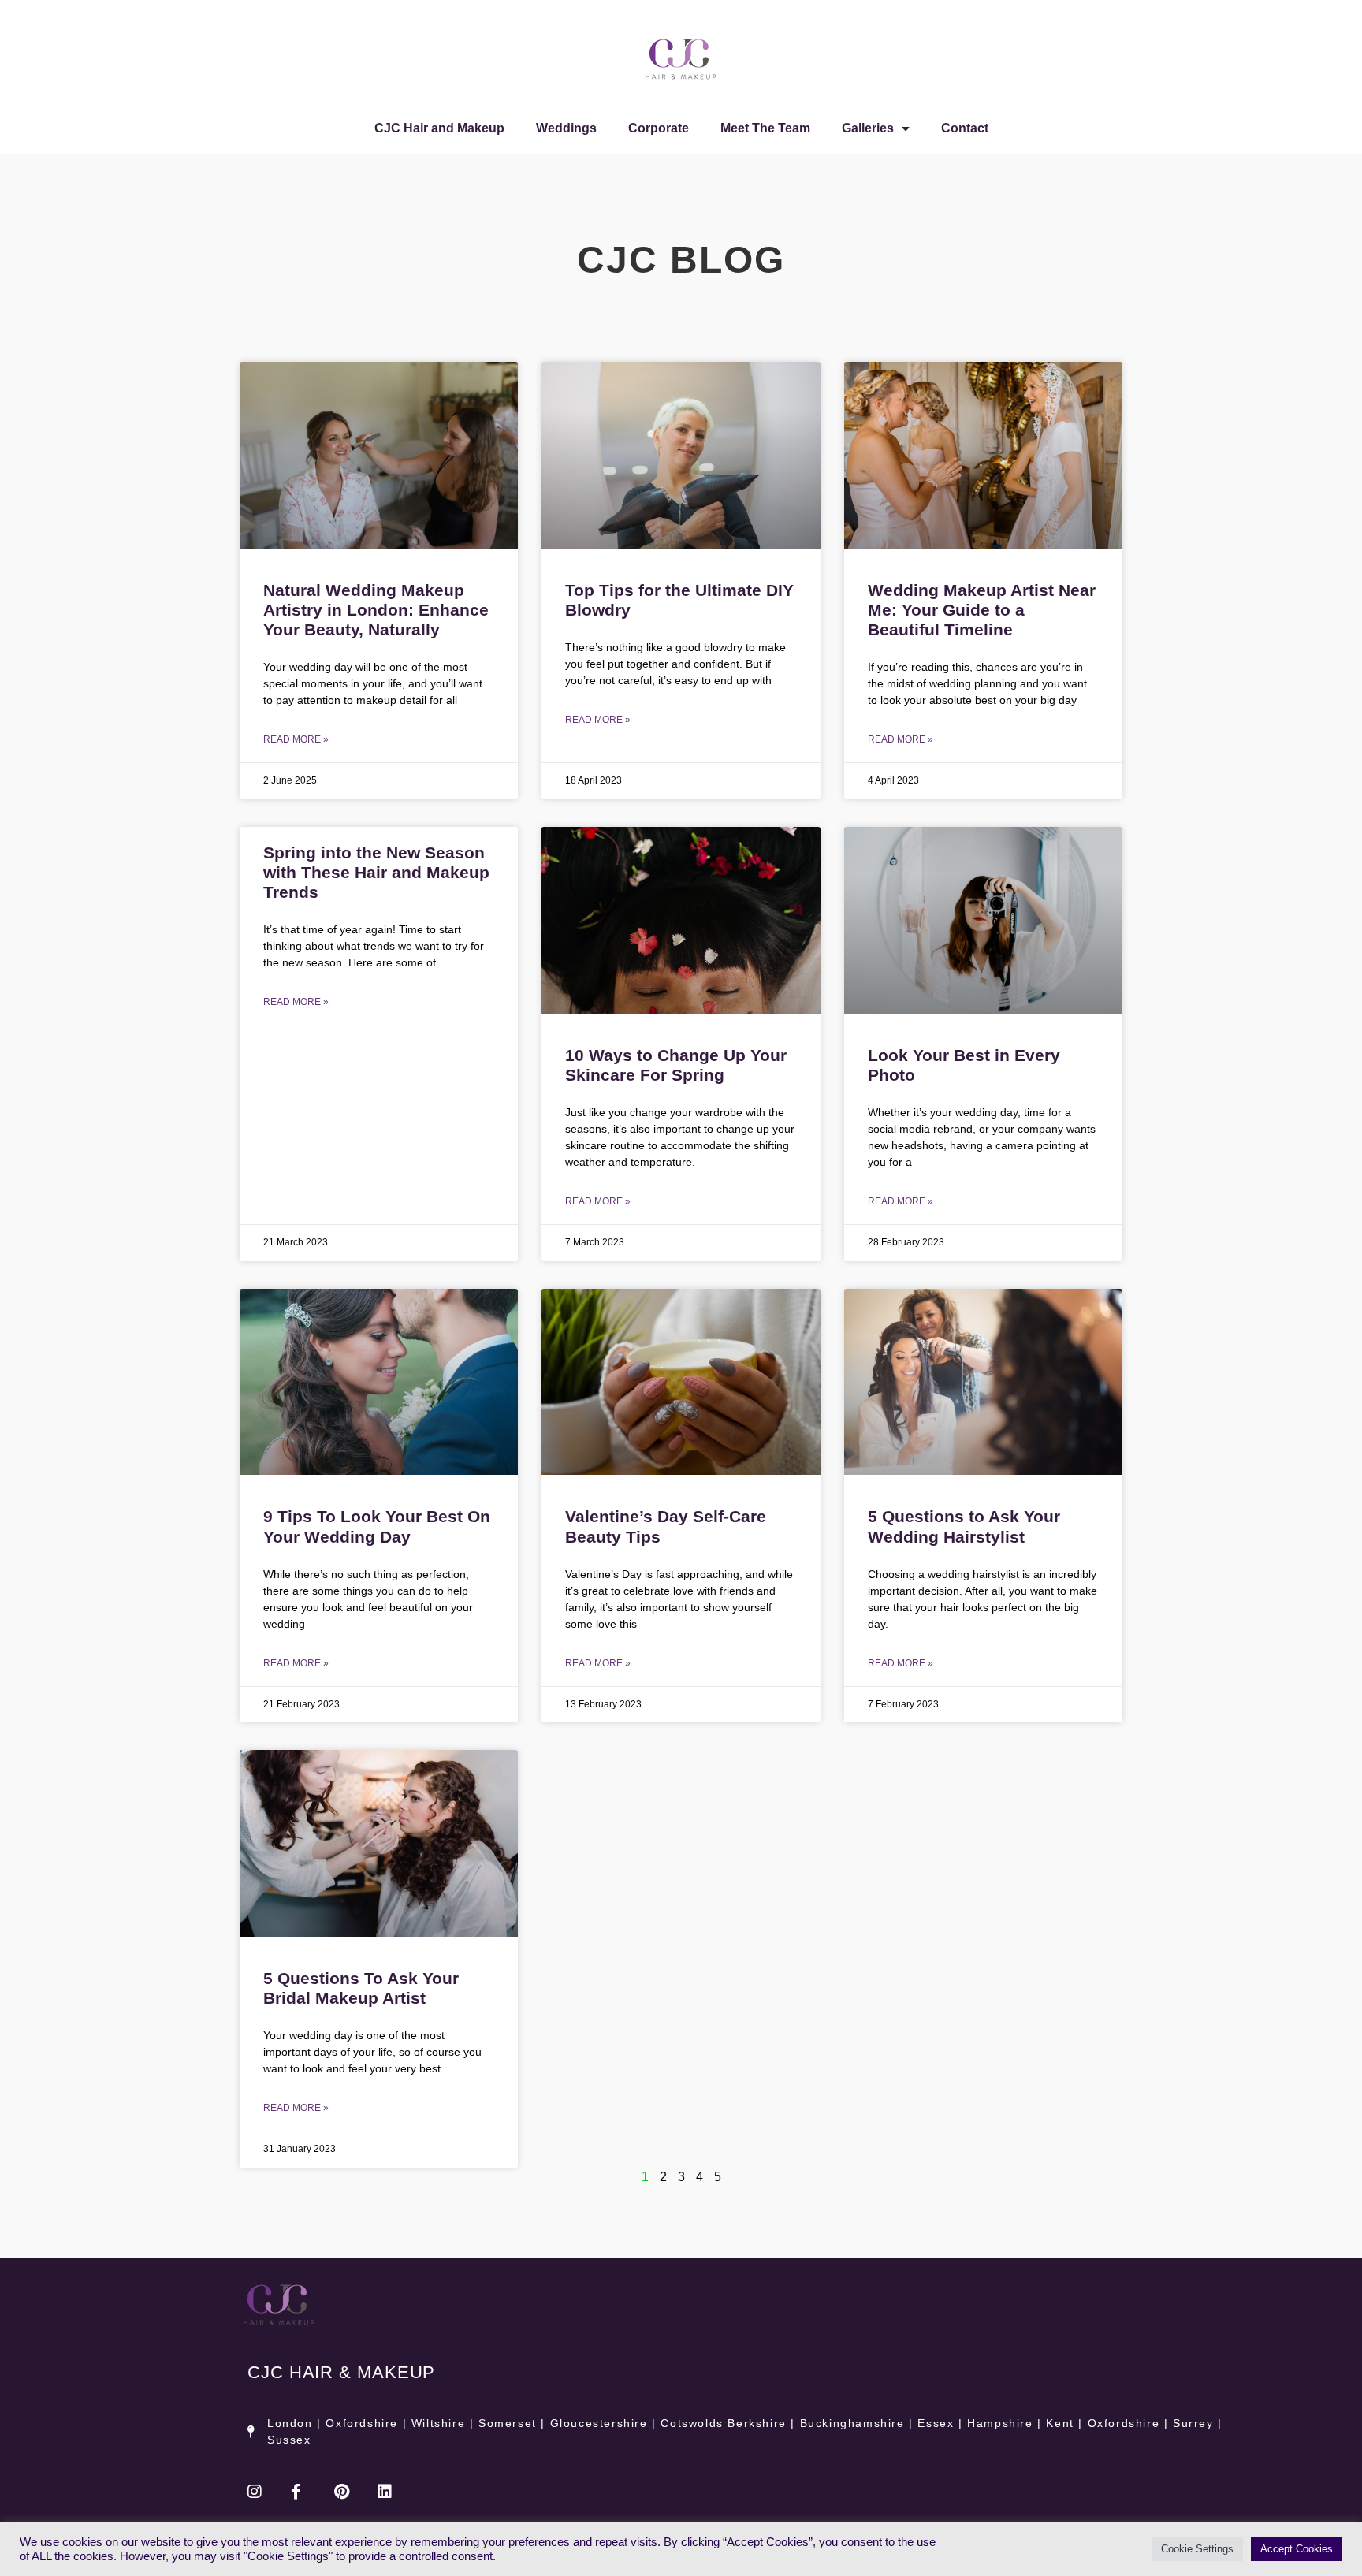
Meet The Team (765, 128)
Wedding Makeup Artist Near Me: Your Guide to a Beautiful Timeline (982, 610)
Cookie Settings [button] (1197, 2549)
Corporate (659, 128)
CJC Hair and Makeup (439, 128)
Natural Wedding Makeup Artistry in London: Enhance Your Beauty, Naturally (376, 610)
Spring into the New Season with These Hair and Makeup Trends (376, 872)
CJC (341, 2372)
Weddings (566, 128)
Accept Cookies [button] (1297, 2549)
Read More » (296, 739)
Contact (965, 128)
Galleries (868, 128)
